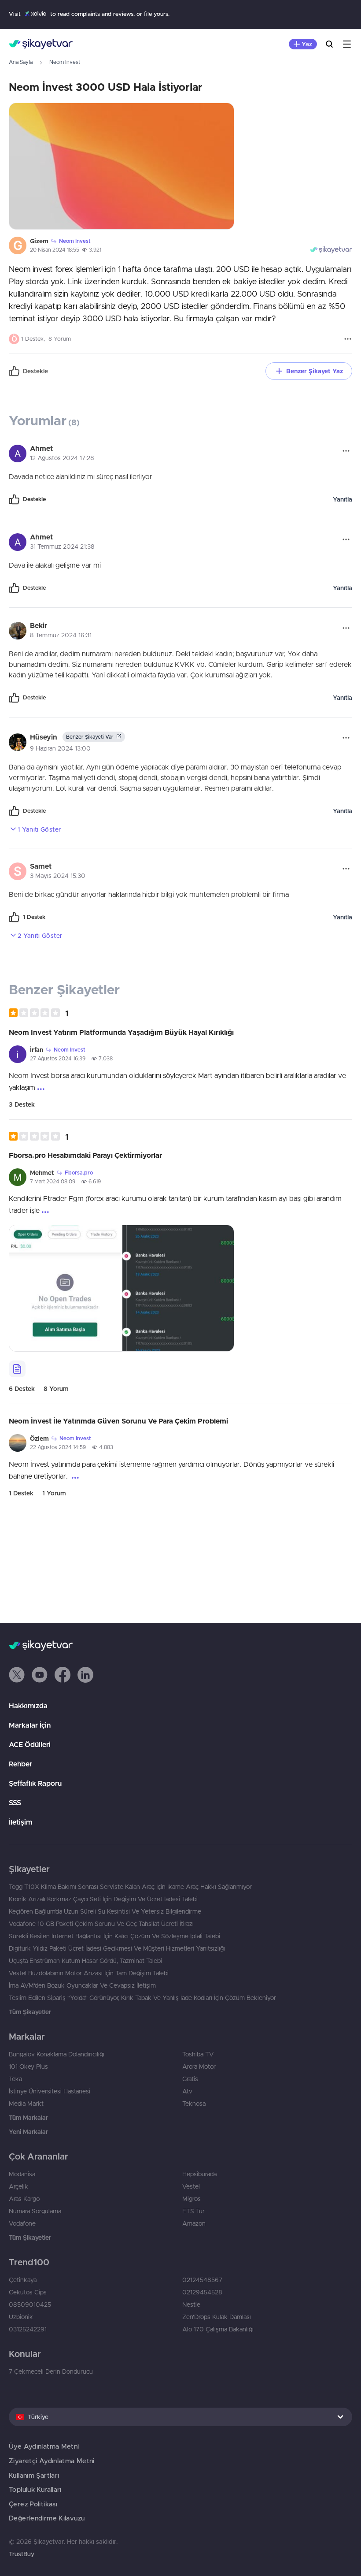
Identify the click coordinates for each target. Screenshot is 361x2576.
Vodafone (22, 2223)
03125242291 (28, 2329)
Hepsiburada (199, 2174)
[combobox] (180, 2417)
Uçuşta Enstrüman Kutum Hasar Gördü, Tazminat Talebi (85, 1961)
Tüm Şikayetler (30, 2012)
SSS (15, 1803)
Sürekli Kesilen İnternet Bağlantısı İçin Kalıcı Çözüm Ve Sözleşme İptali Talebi (114, 1936)
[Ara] (329, 44)
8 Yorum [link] (56, 1389)
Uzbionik (21, 2317)
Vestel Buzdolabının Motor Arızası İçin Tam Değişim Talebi (89, 1973)
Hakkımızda (28, 1706)
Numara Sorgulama (35, 2211)
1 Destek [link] (21, 1493)
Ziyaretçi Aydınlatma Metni (52, 2461)
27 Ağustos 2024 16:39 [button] (58, 1058)
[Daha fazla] (348, 339)
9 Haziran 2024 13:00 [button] (60, 748)
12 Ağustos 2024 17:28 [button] (62, 458)
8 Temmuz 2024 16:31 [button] (61, 635)
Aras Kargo (24, 2199)
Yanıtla (343, 499)
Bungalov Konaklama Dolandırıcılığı (57, 2054)
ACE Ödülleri (30, 1744)
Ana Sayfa (21, 62)
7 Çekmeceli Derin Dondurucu (51, 2372)
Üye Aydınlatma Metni (44, 2446)
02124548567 (202, 2280)
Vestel (191, 2186)
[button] (39, 1013)
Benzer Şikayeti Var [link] (90, 737)
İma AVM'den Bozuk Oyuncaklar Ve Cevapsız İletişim (82, 1985)
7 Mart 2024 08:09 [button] (53, 1181)
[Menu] (347, 44)
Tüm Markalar (28, 2118)
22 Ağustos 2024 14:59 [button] (58, 1447)
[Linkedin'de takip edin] (85, 1675)
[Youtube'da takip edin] (40, 1675)
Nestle (191, 2305)
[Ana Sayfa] (41, 44)
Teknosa (194, 2104)
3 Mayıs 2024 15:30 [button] (58, 876)
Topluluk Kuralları (35, 2489)
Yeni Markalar (28, 2132)
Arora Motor (199, 2067)
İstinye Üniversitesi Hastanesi (50, 2091)
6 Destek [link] (22, 1389)
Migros (192, 2199)
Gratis (190, 2079)
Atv (187, 2091)
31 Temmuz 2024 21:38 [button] (62, 546)
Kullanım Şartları (34, 2475)
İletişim (20, 1822)
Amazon (194, 2223)
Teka (15, 2079)
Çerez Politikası (33, 2504)
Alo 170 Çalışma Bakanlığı (218, 2329)
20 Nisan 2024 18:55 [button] (55, 250)
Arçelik (18, 2186)
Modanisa (22, 2174)
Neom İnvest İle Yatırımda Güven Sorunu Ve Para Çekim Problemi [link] (118, 1421)
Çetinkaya (23, 2280)
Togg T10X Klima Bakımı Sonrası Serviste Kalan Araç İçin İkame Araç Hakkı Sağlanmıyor (130, 1887)
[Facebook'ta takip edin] (63, 1675)
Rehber (20, 1764)
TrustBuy (22, 2554)
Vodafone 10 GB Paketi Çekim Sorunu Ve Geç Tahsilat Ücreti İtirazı (101, 1924)
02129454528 (202, 2292)
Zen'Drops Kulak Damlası (217, 2317)
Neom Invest (65, 62)
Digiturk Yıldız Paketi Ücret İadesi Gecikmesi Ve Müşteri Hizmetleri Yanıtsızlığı (117, 1948)
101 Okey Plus (28, 2067)
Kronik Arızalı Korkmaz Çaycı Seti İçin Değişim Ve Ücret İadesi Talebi (103, 1899)
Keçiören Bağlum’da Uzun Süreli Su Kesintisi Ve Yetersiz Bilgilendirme (105, 1911)
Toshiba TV (198, 2054)
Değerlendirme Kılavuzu (47, 2518)
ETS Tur (193, 2211)
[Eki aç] (122, 166)
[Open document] (17, 1369)
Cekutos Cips (28, 2292)
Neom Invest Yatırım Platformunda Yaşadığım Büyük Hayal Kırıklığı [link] (121, 1032)
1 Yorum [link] (54, 1493)
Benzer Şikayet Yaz (315, 371)
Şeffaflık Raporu (35, 1783)
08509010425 (30, 2305)
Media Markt (26, 2104)
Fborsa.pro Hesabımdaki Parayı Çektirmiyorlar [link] (85, 1155)
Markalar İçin (30, 1725)
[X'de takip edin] (17, 1675)
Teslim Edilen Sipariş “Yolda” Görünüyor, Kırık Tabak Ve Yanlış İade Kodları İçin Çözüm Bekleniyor (142, 1998)
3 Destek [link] (22, 1104)
